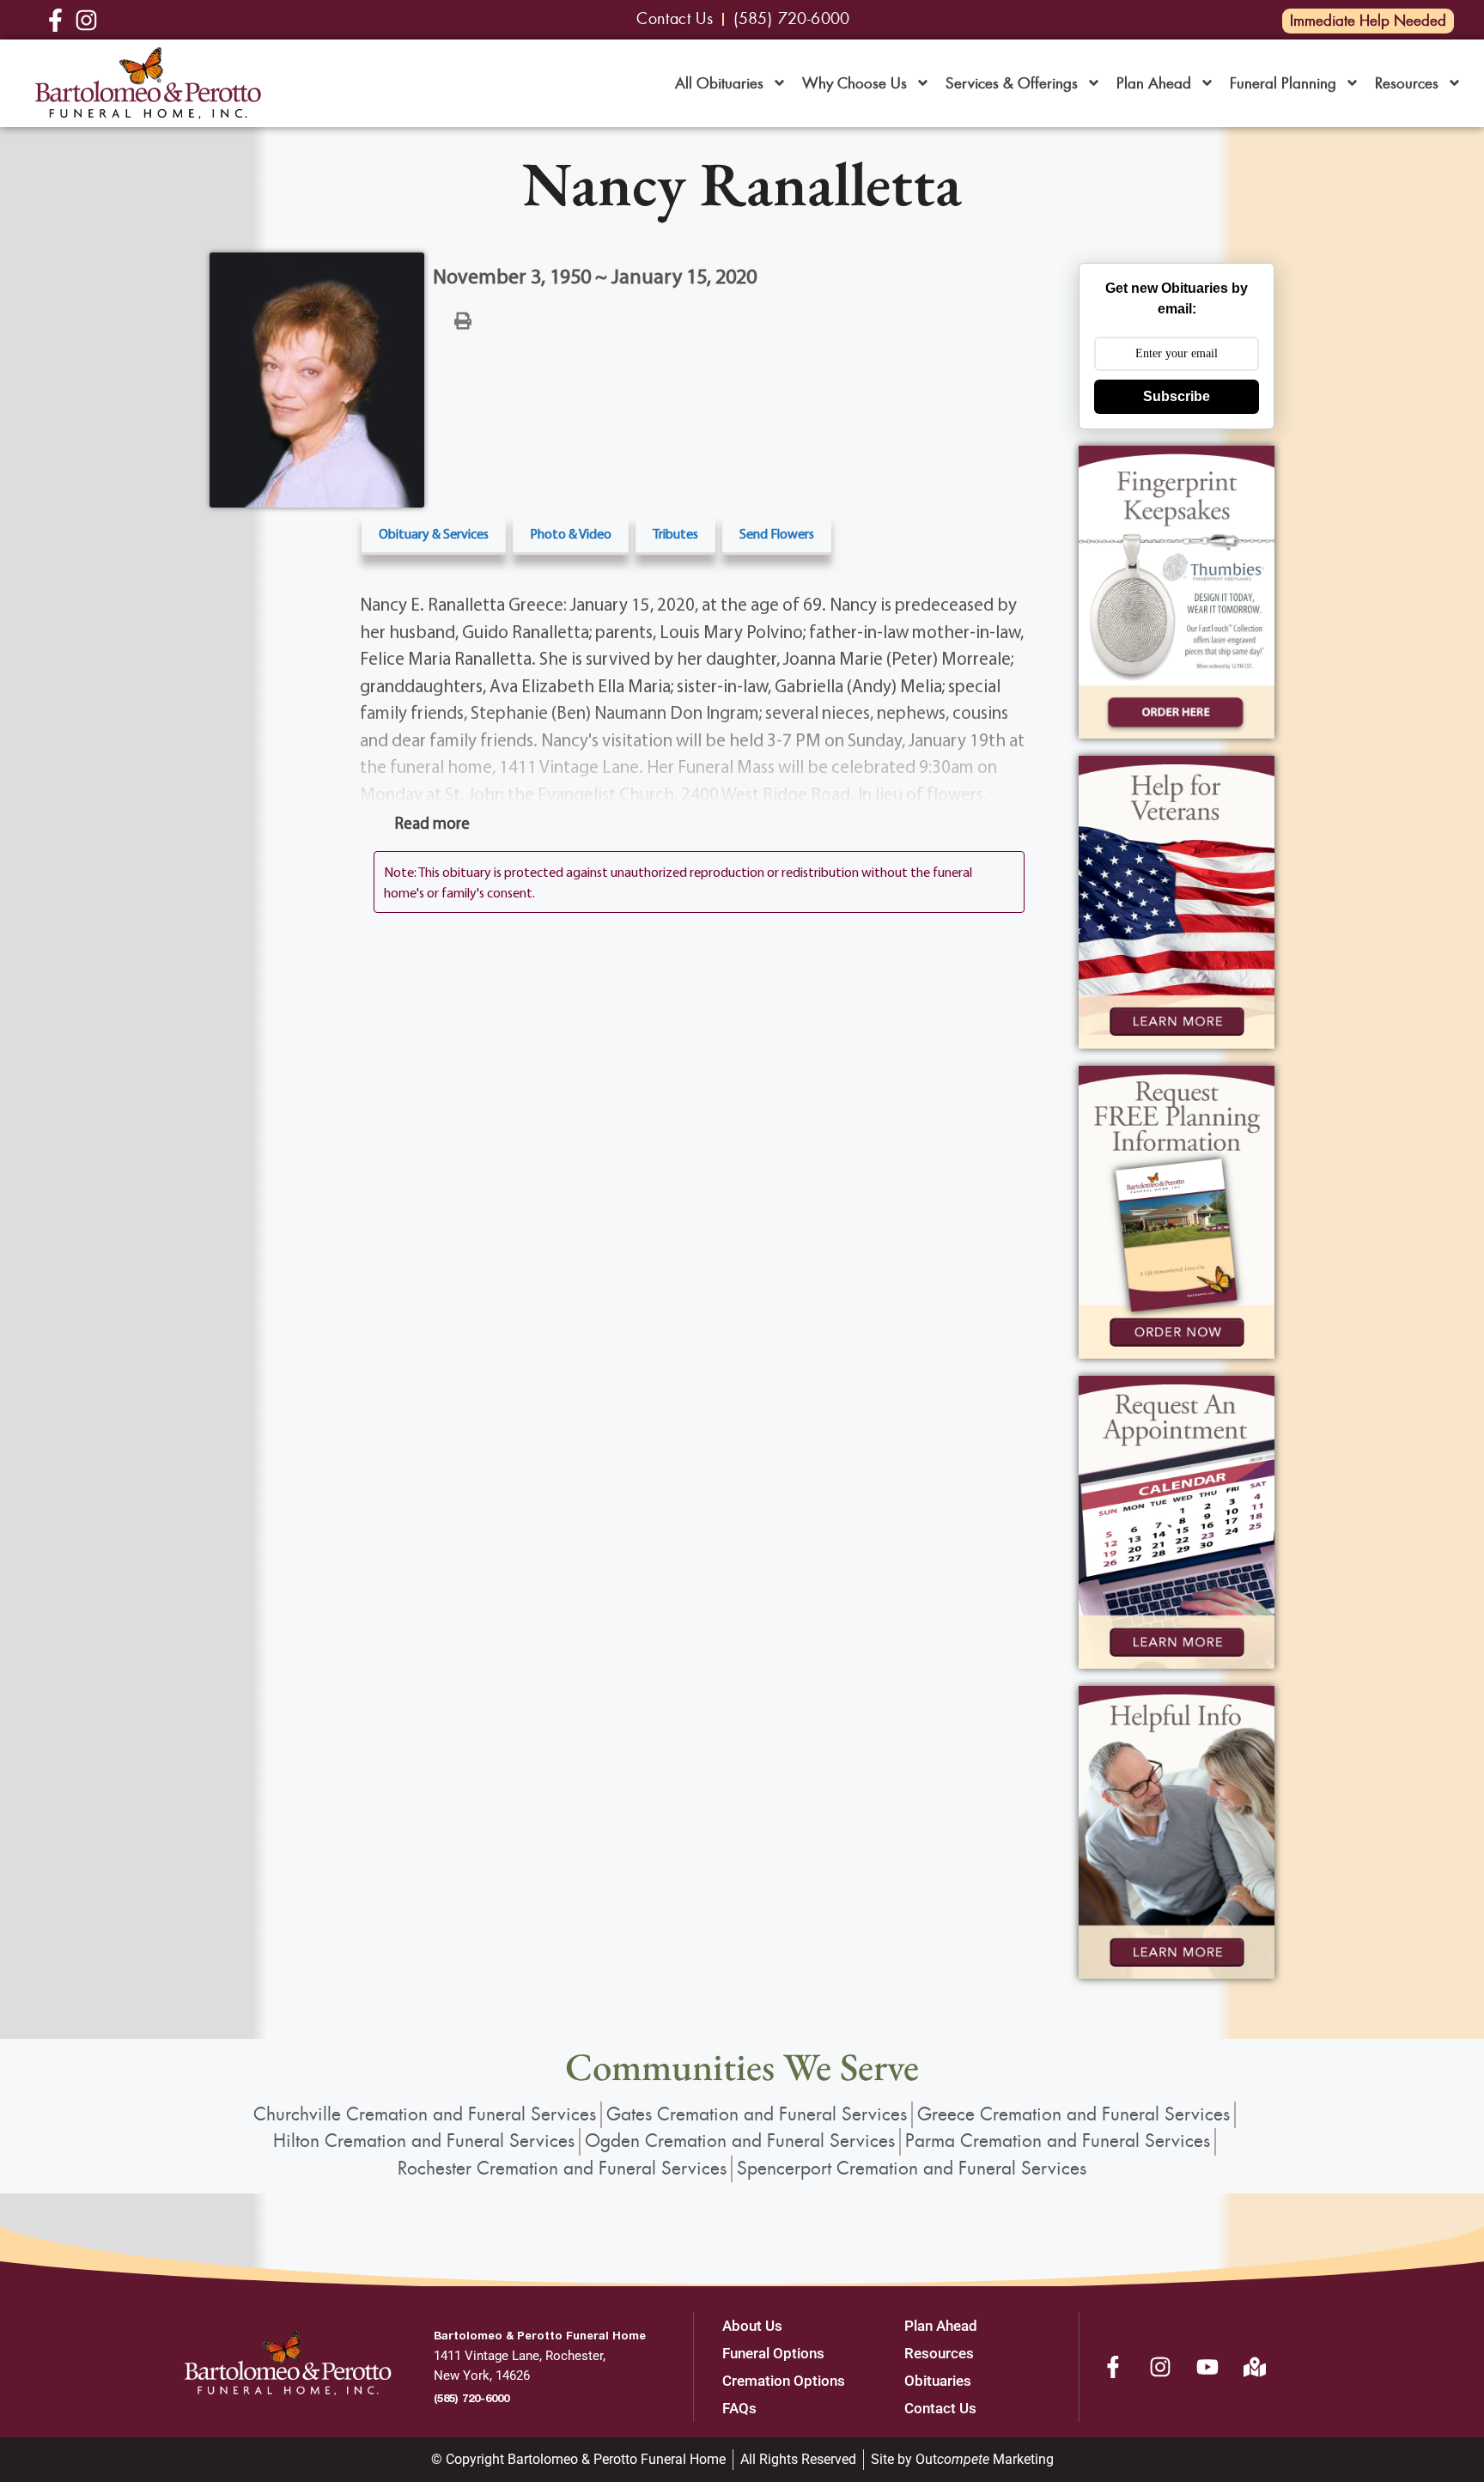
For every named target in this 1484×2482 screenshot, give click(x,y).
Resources (1407, 83)
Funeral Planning (1283, 83)
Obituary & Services (434, 533)
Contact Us (940, 2408)
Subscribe (1177, 396)
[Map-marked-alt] (1255, 2367)
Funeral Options (773, 2353)
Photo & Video (571, 533)
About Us (752, 2326)
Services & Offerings (1012, 83)
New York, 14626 (482, 2376)
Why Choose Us (855, 83)
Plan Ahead (1154, 83)
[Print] (463, 319)
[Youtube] (1207, 2367)
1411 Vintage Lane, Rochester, (520, 2356)
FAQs (739, 2408)
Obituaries (938, 2381)
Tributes (675, 533)
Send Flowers (777, 533)
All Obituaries (719, 83)
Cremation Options (784, 2381)
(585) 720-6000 (471, 2398)
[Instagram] (1160, 2367)
